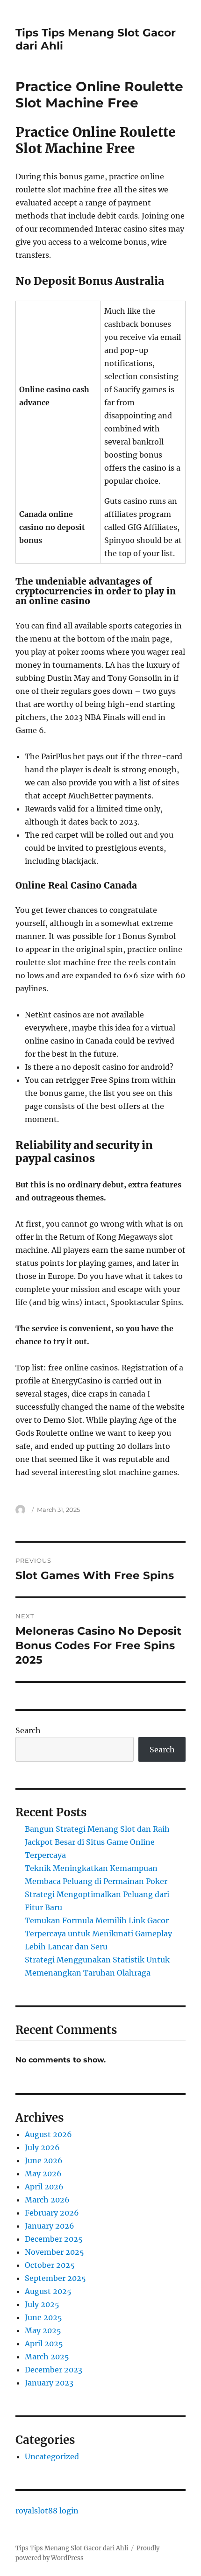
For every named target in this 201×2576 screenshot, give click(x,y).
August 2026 (48, 2134)
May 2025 (43, 2330)
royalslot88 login (47, 2511)
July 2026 (42, 2147)
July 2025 (42, 2304)
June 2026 (44, 2160)
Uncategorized (52, 2456)
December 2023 (54, 2370)
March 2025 (47, 2357)
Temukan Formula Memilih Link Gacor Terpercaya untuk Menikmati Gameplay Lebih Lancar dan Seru (98, 1934)
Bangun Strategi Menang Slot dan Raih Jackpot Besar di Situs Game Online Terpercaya (97, 1842)
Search (28, 1730)
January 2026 (50, 2226)
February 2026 (52, 2213)
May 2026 (43, 2174)
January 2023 (49, 2383)
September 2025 (55, 2278)
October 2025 (50, 2265)
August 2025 (48, 2291)
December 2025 (54, 2239)
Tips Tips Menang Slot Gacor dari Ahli (72, 2548)
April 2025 (44, 2343)
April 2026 (44, 2187)
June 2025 (43, 2317)
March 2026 (47, 2200)
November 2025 (54, 2252)
